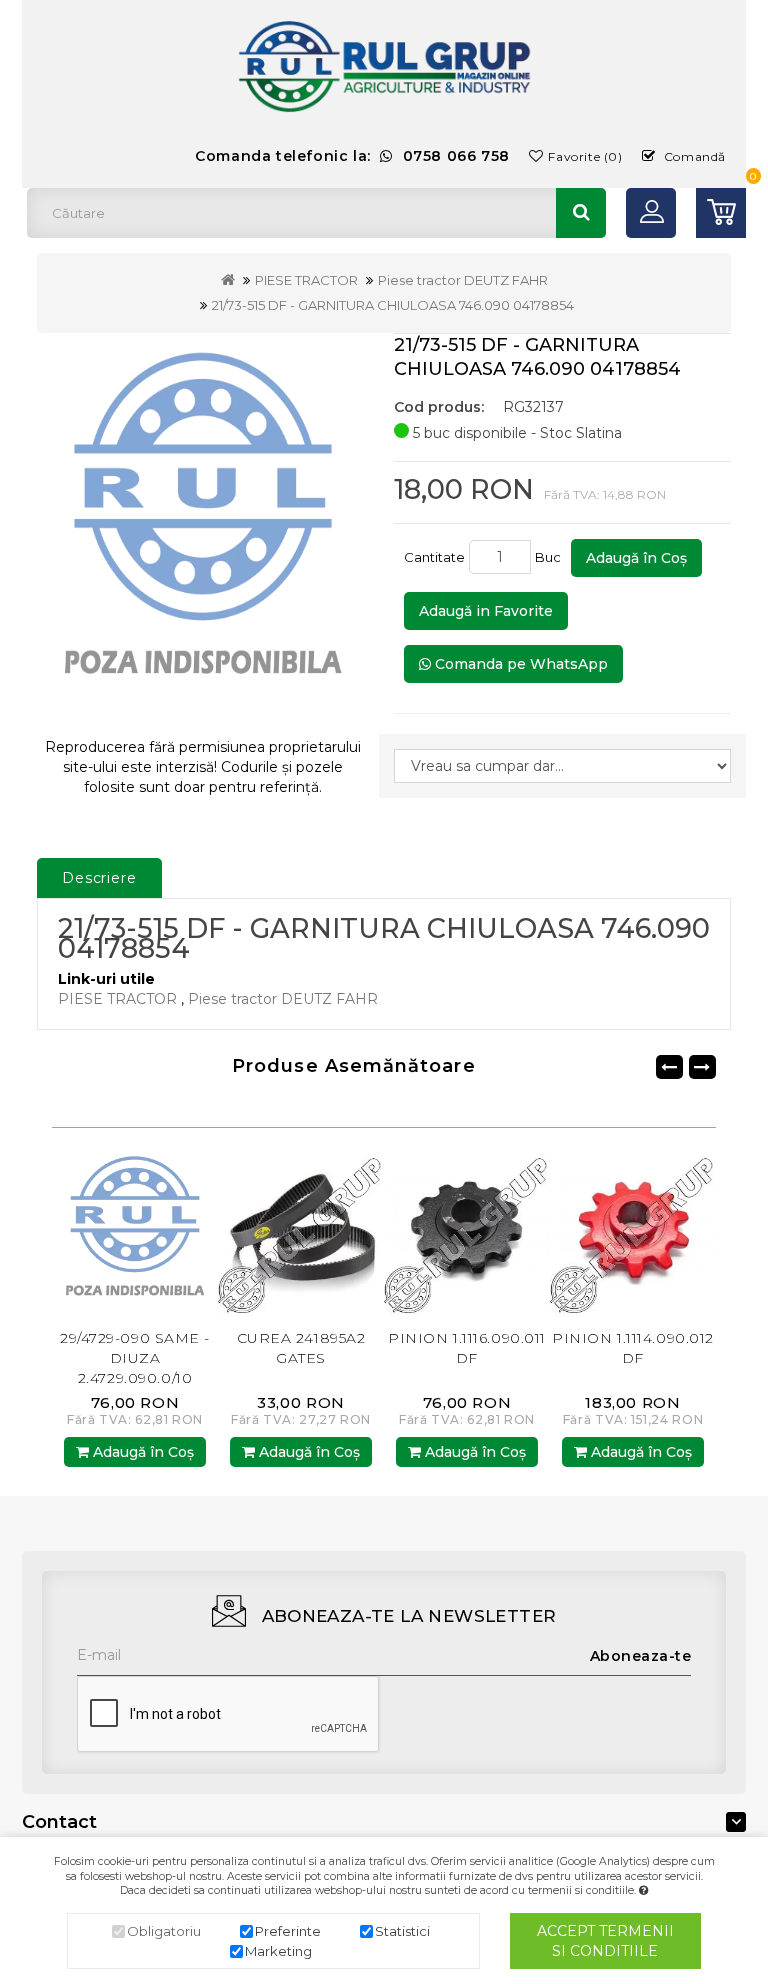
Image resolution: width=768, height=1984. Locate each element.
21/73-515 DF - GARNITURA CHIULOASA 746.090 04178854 (393, 305)
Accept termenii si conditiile (605, 1941)
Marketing (278, 1951)
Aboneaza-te (641, 1656)
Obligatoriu (164, 1931)
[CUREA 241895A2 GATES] (205, 1231)
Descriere (99, 878)
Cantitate (434, 557)
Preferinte (288, 1931)
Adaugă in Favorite (486, 611)
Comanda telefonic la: (352, 156)
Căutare (581, 213)
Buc (551, 557)
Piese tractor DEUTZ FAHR (463, 280)
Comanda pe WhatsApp (519, 664)
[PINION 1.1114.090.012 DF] (537, 1231)
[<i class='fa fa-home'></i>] (228, 280)
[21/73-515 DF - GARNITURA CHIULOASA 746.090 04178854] (203, 527)
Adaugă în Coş (636, 558)
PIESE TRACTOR (306, 280)
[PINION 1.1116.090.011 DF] (371, 1231)
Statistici (402, 1931)
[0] (721, 213)
